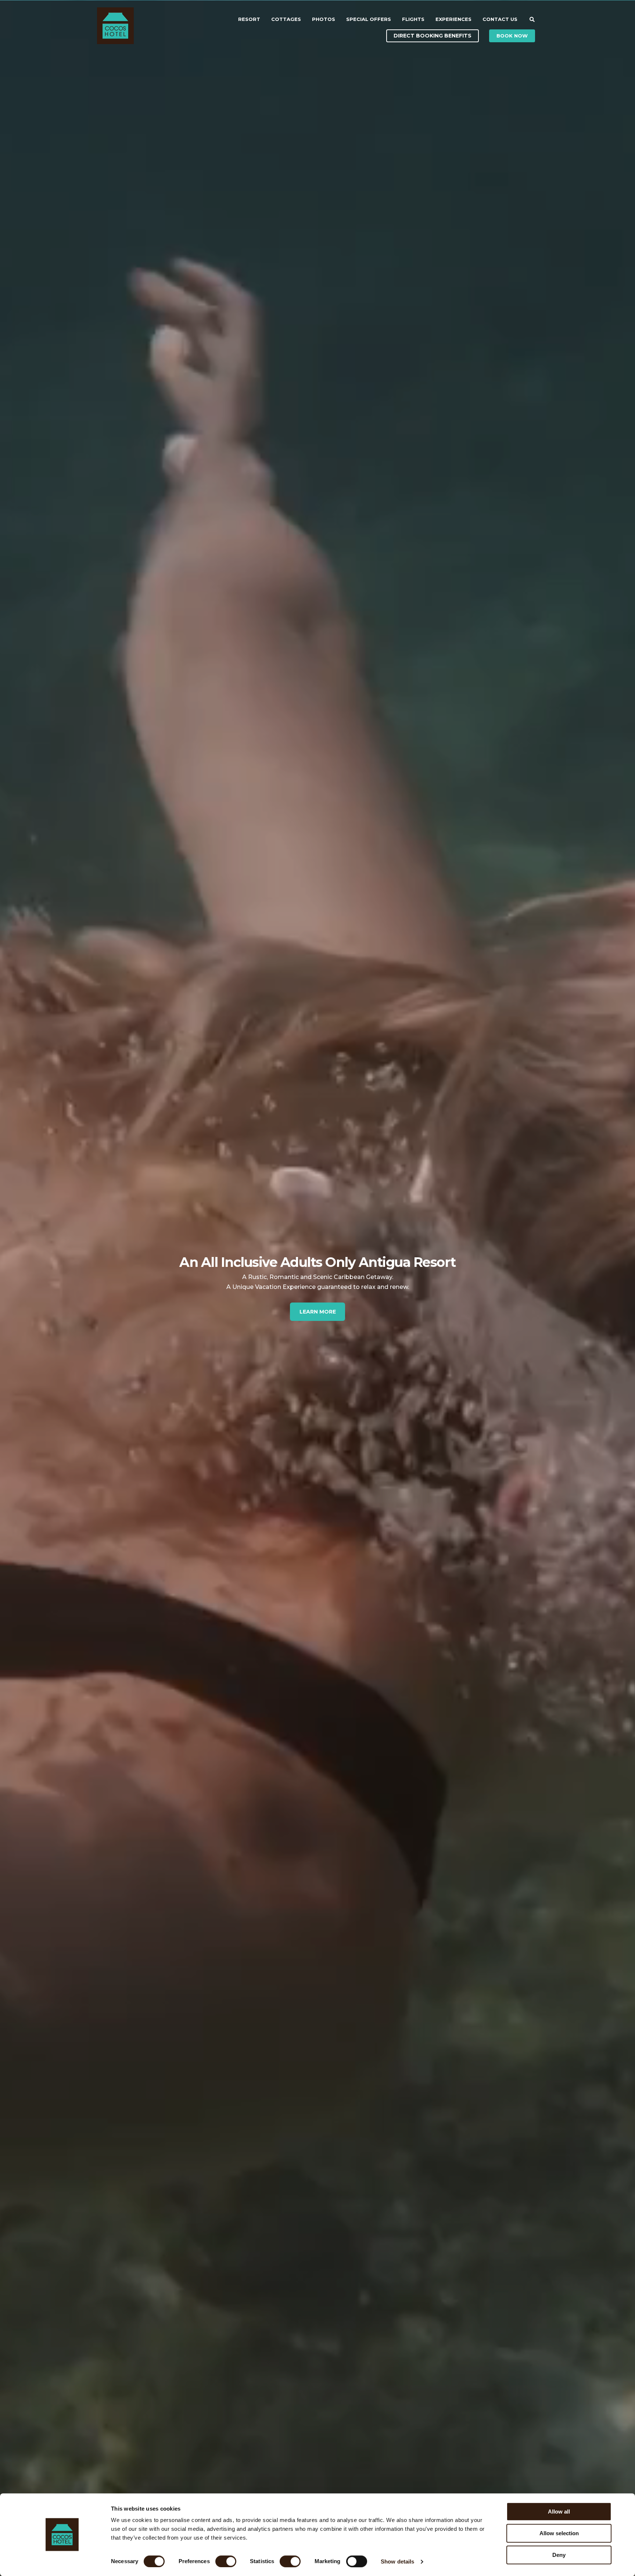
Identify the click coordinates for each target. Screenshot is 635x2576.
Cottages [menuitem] (286, 19)
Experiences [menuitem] (453, 19)
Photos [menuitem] (324, 19)
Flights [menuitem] (413, 19)
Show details (397, 2561)
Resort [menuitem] (249, 19)
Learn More (318, 1312)
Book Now (512, 36)
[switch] (218, 2561)
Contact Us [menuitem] (500, 19)
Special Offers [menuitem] (369, 19)
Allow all (559, 2512)
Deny (559, 2555)
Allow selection (559, 2533)
